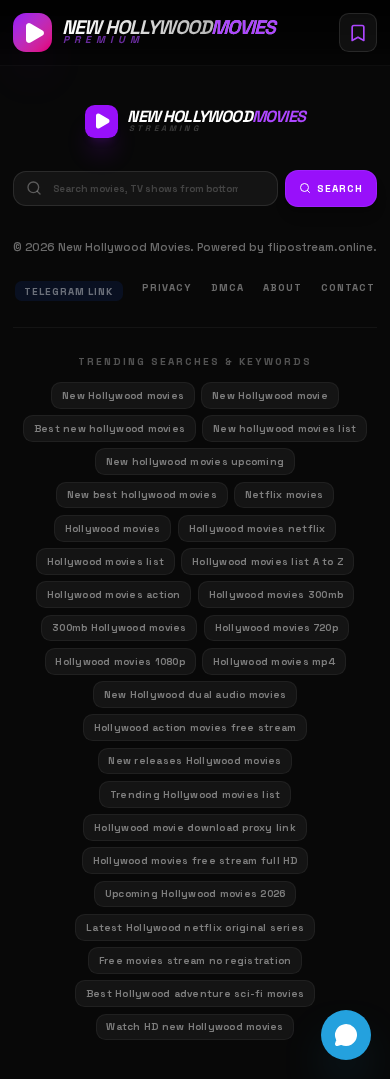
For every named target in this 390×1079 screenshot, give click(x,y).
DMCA (227, 287)
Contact (348, 287)
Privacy (166, 287)
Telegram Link (68, 291)
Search (340, 188)
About (282, 287)
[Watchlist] (358, 32)
